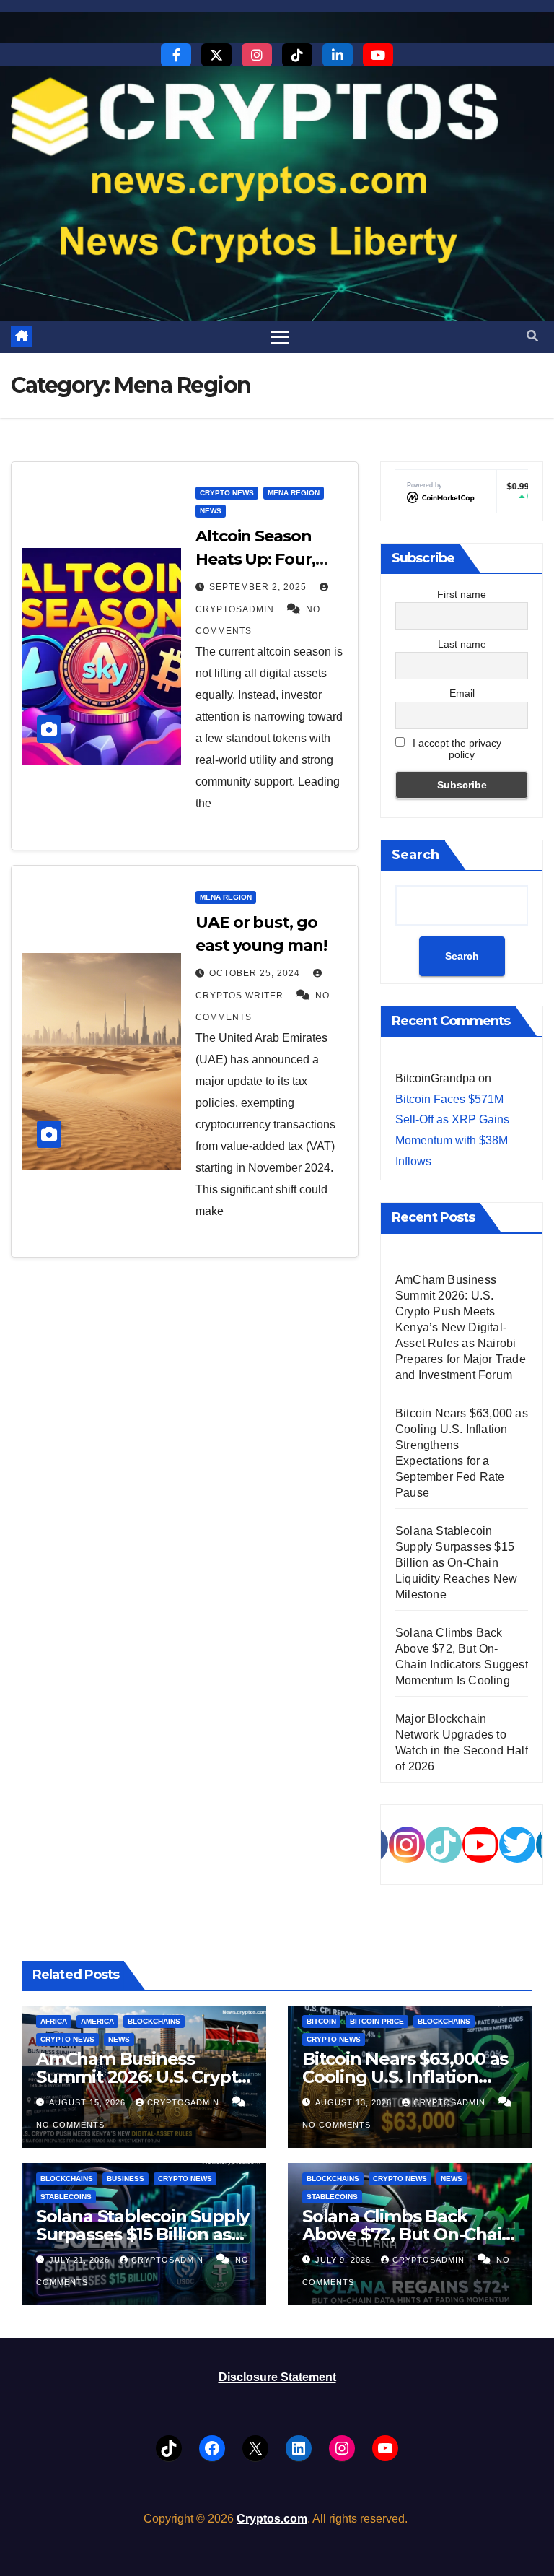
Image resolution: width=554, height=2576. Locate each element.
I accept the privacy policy (456, 749)
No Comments (70, 2125)
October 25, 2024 (256, 973)
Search (415, 855)
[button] (532, 336)
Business (126, 2179)
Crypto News (227, 493)
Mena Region (294, 493)
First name (462, 594)
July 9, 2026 (344, 2260)
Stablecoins (66, 2197)
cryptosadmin (185, 2102)
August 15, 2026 (89, 2102)
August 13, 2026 (355, 2102)
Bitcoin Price (377, 2021)
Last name (462, 644)
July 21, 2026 (81, 2260)
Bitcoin (321, 2021)
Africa (54, 2021)
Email (462, 693)
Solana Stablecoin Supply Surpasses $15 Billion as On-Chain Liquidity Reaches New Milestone (456, 1563)
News (211, 511)
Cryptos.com (272, 2519)
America (97, 2021)
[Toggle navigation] (280, 337)
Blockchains (154, 2021)
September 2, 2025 (259, 587)
